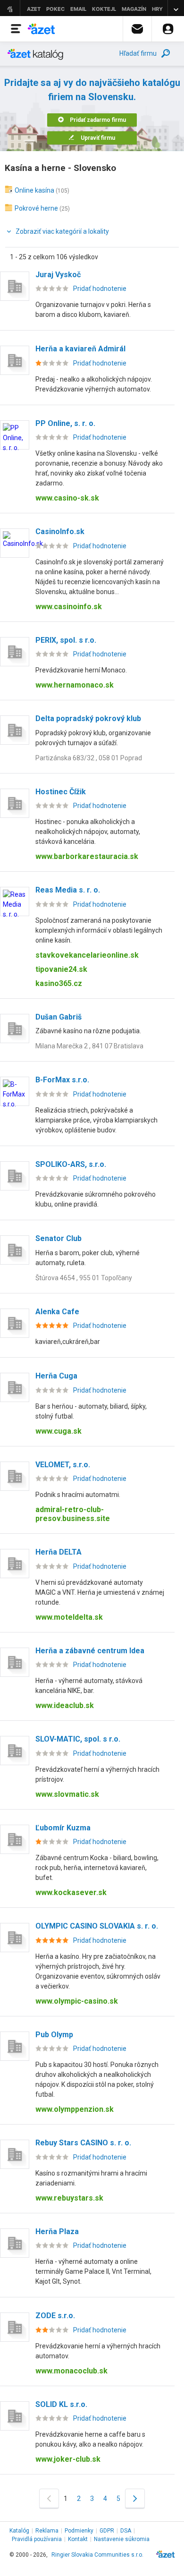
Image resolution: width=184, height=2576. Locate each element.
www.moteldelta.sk (69, 1617)
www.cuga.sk (59, 1431)
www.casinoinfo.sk (69, 607)
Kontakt (78, 2539)
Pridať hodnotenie (100, 289)
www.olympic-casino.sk (77, 2001)
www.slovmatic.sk (67, 1794)
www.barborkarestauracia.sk (87, 856)
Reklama (47, 2531)
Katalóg (19, 2531)
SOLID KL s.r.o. (61, 2404)
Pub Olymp (54, 2035)
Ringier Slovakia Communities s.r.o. (97, 2555)
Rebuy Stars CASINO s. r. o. (83, 2143)
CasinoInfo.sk (60, 531)
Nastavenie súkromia (122, 2539)
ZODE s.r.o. (55, 2316)
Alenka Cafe (57, 1312)
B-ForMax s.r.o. (62, 1080)
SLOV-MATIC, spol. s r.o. (78, 1739)
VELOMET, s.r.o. (63, 1465)
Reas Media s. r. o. (68, 890)
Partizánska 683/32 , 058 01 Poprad (89, 758)
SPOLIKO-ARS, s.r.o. (71, 1164)
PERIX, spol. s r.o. (66, 640)
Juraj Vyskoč (58, 275)
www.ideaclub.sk (65, 1705)
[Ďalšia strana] (135, 2498)
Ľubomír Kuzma (63, 1828)
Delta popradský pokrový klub (88, 718)
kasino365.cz (59, 983)
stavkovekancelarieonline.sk (87, 955)
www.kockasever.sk (71, 1892)
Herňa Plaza (57, 2232)
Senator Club (59, 1238)
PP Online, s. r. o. (65, 423)
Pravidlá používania (37, 2539)
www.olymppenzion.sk (75, 2109)
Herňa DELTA (59, 1552)
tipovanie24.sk (61, 969)
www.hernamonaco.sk (75, 685)
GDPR (107, 2531)
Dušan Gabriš (59, 1017)
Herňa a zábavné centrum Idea (90, 1651)
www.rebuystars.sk (69, 2198)
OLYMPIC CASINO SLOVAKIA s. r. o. (97, 1926)
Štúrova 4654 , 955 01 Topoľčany (84, 1278)
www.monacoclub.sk (71, 2371)
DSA (126, 2531)
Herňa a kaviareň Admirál (80, 349)
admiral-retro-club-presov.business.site (73, 1514)
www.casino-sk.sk (67, 498)
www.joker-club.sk (68, 2459)
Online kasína (34, 190)
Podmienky (79, 2531)
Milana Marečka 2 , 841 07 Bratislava (89, 1046)
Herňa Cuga (56, 1376)
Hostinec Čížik (61, 792)
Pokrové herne (36, 208)
